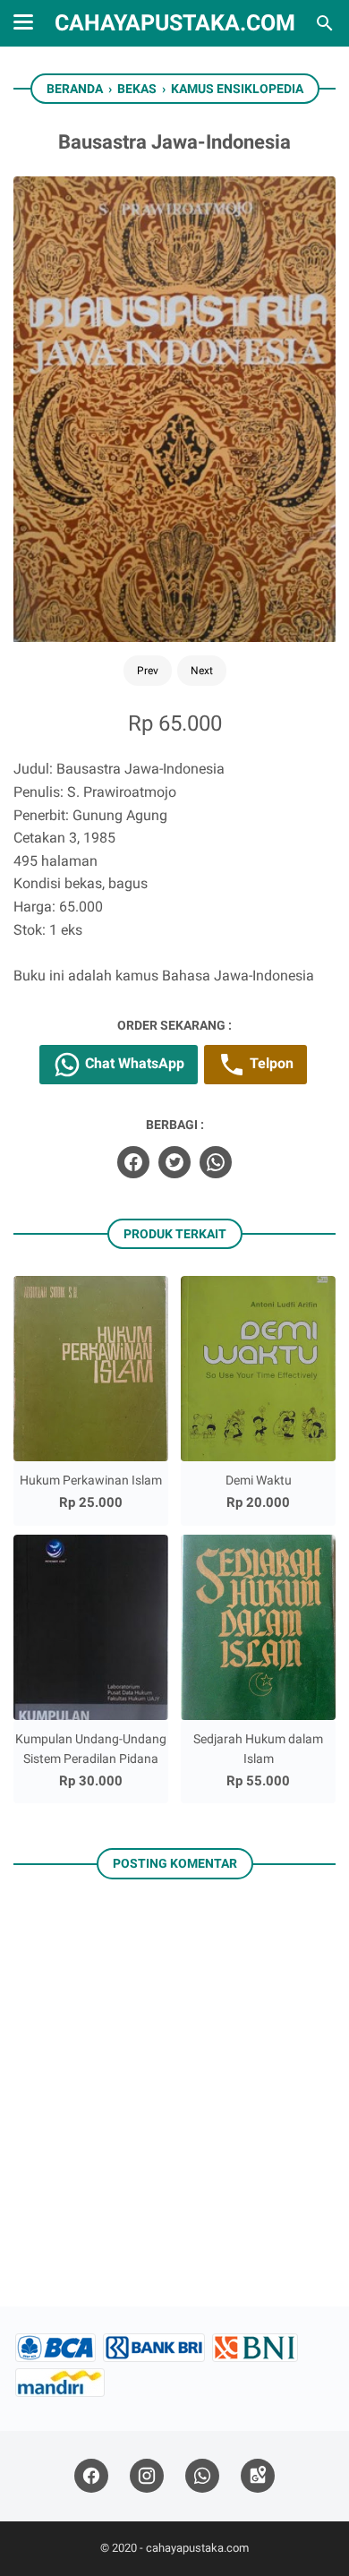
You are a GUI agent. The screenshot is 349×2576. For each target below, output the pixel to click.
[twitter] (174, 1162)
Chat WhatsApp (133, 1063)
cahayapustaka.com (175, 23)
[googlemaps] (258, 2476)
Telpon (270, 1063)
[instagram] (147, 2476)
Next (202, 671)
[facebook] (133, 1162)
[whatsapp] (216, 1162)
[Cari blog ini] (325, 23)
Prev (148, 671)
